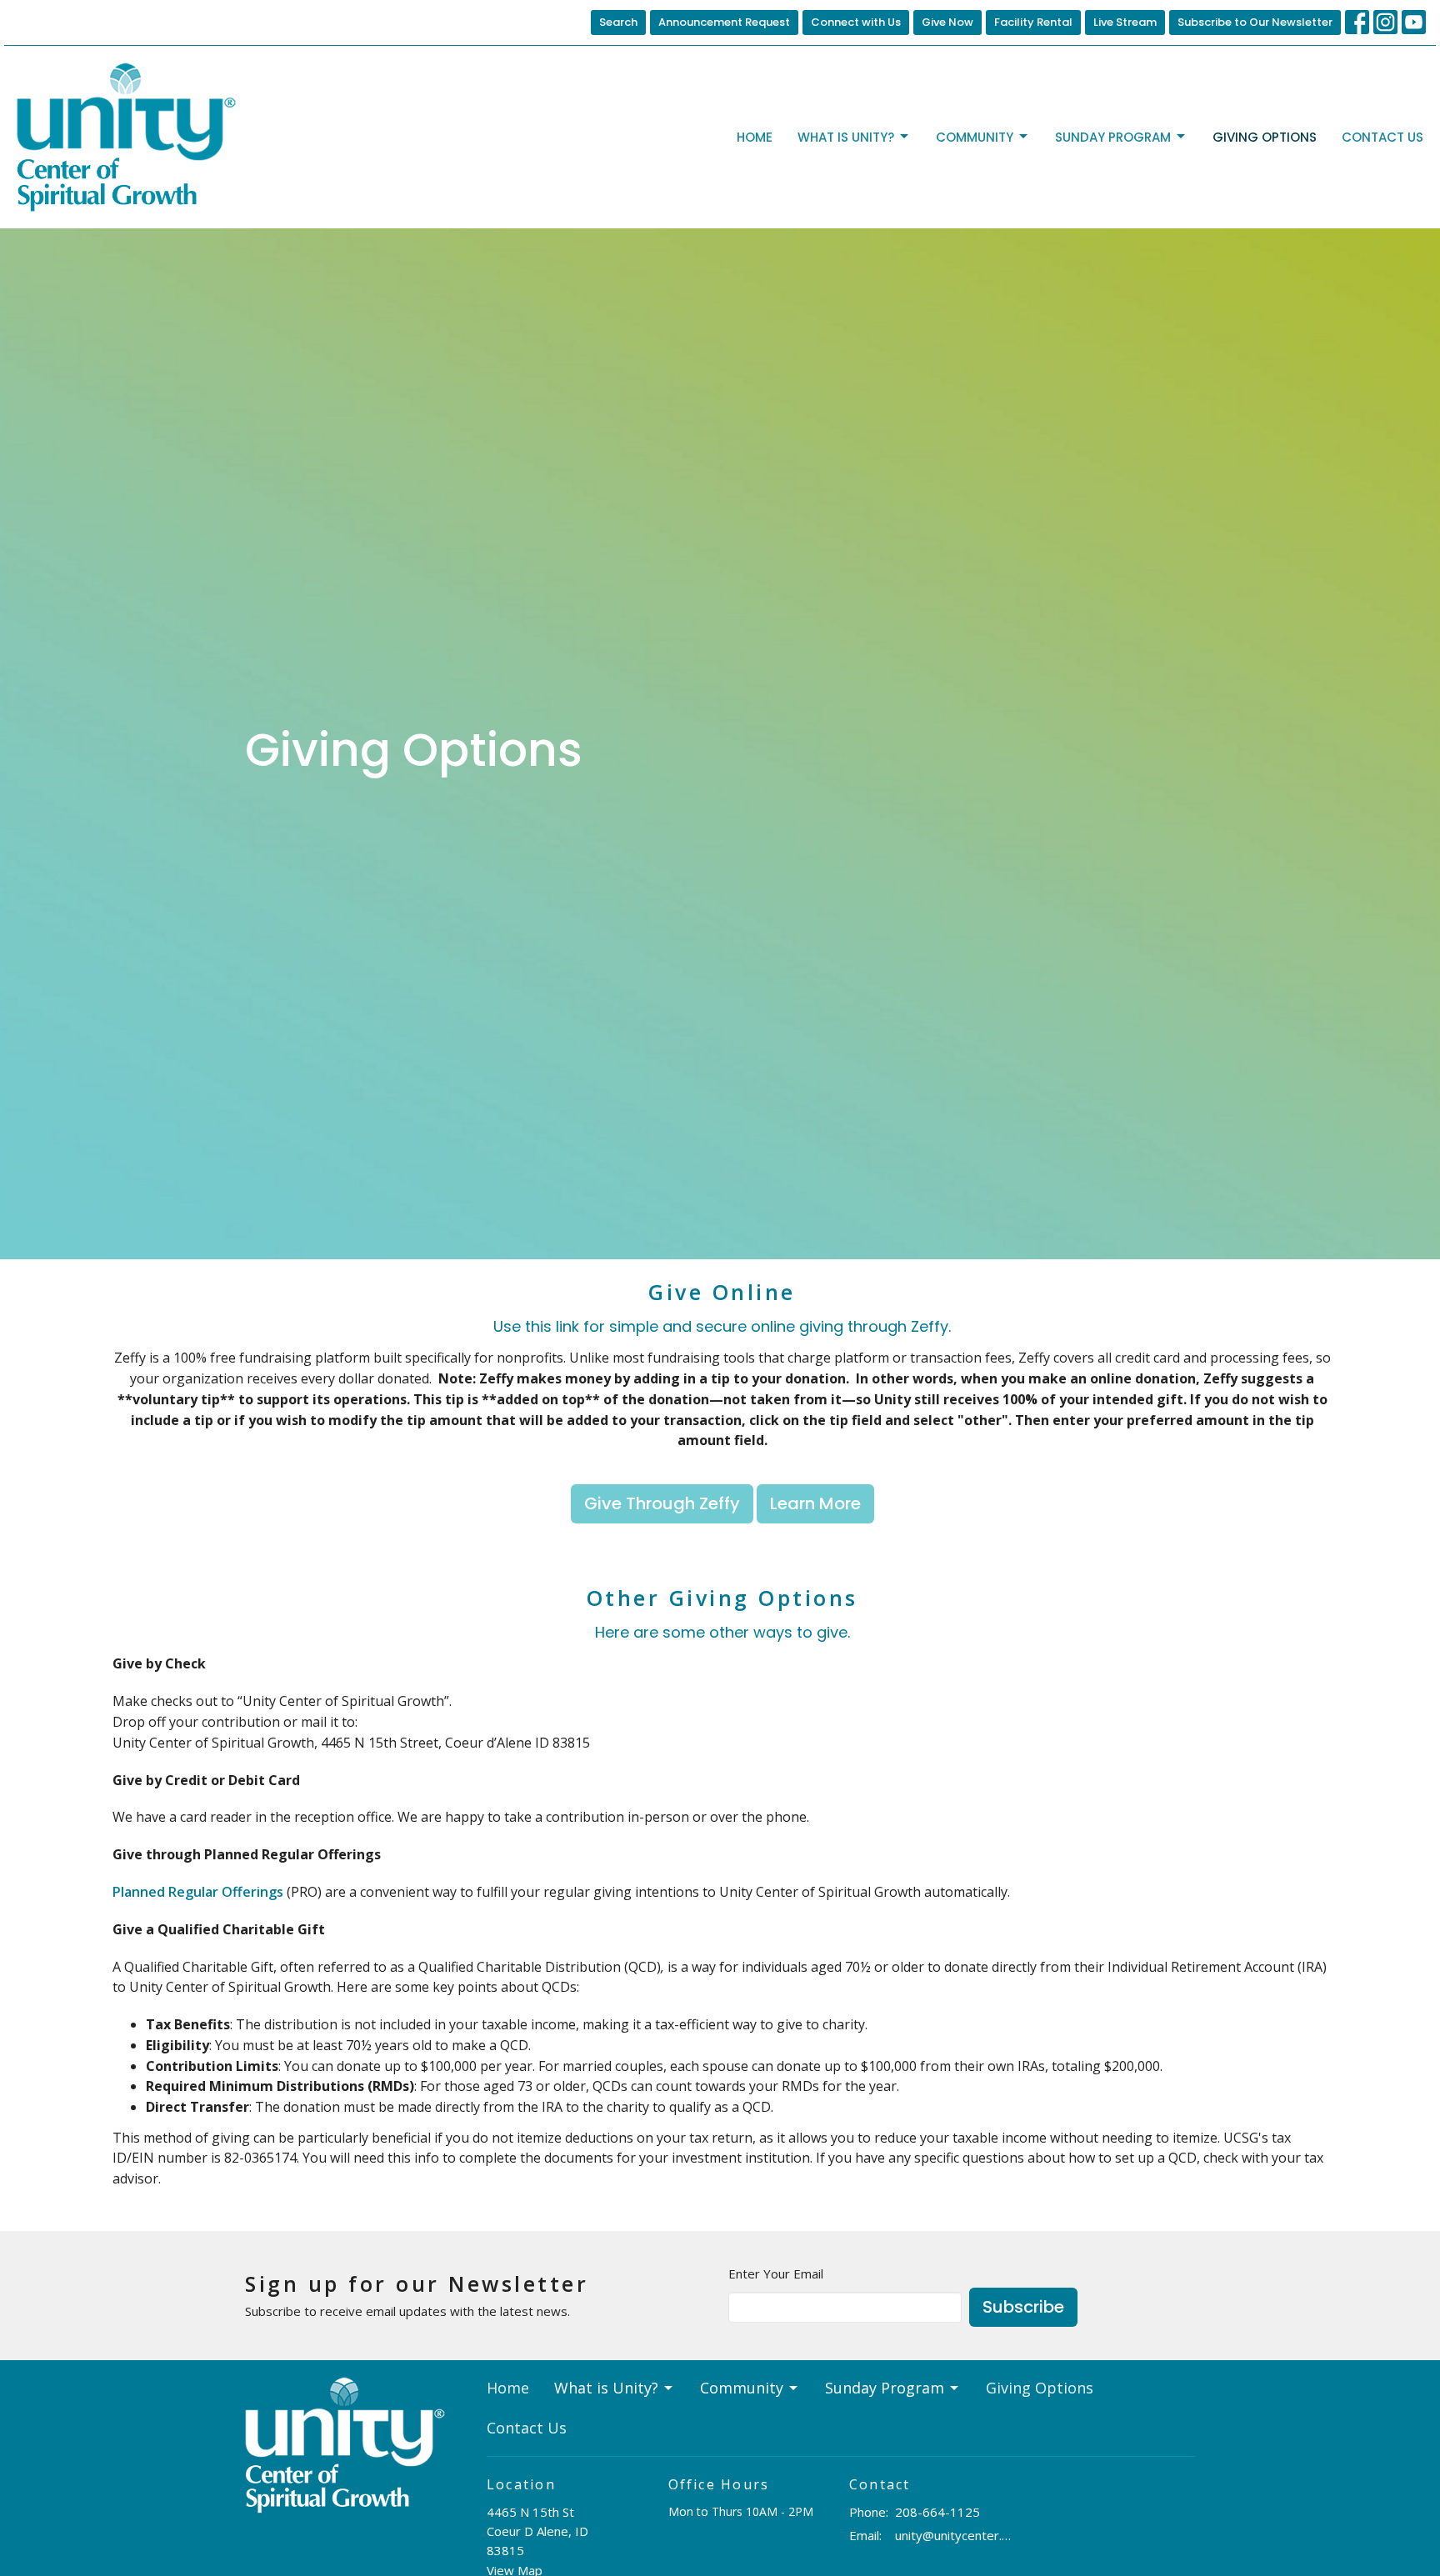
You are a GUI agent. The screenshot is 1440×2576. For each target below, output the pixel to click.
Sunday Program (1113, 137)
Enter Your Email (776, 2273)
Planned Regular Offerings (198, 1892)
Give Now (947, 22)
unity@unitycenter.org (955, 2535)
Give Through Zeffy (662, 1503)
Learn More (815, 1503)
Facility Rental (1033, 22)
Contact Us (1382, 137)
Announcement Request (724, 22)
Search (618, 22)
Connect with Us (856, 22)
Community (975, 137)
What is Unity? (846, 137)
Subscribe (1023, 2307)
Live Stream (1125, 22)
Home (755, 137)
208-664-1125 (937, 2512)
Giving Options (1265, 137)
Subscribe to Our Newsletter (1255, 22)
